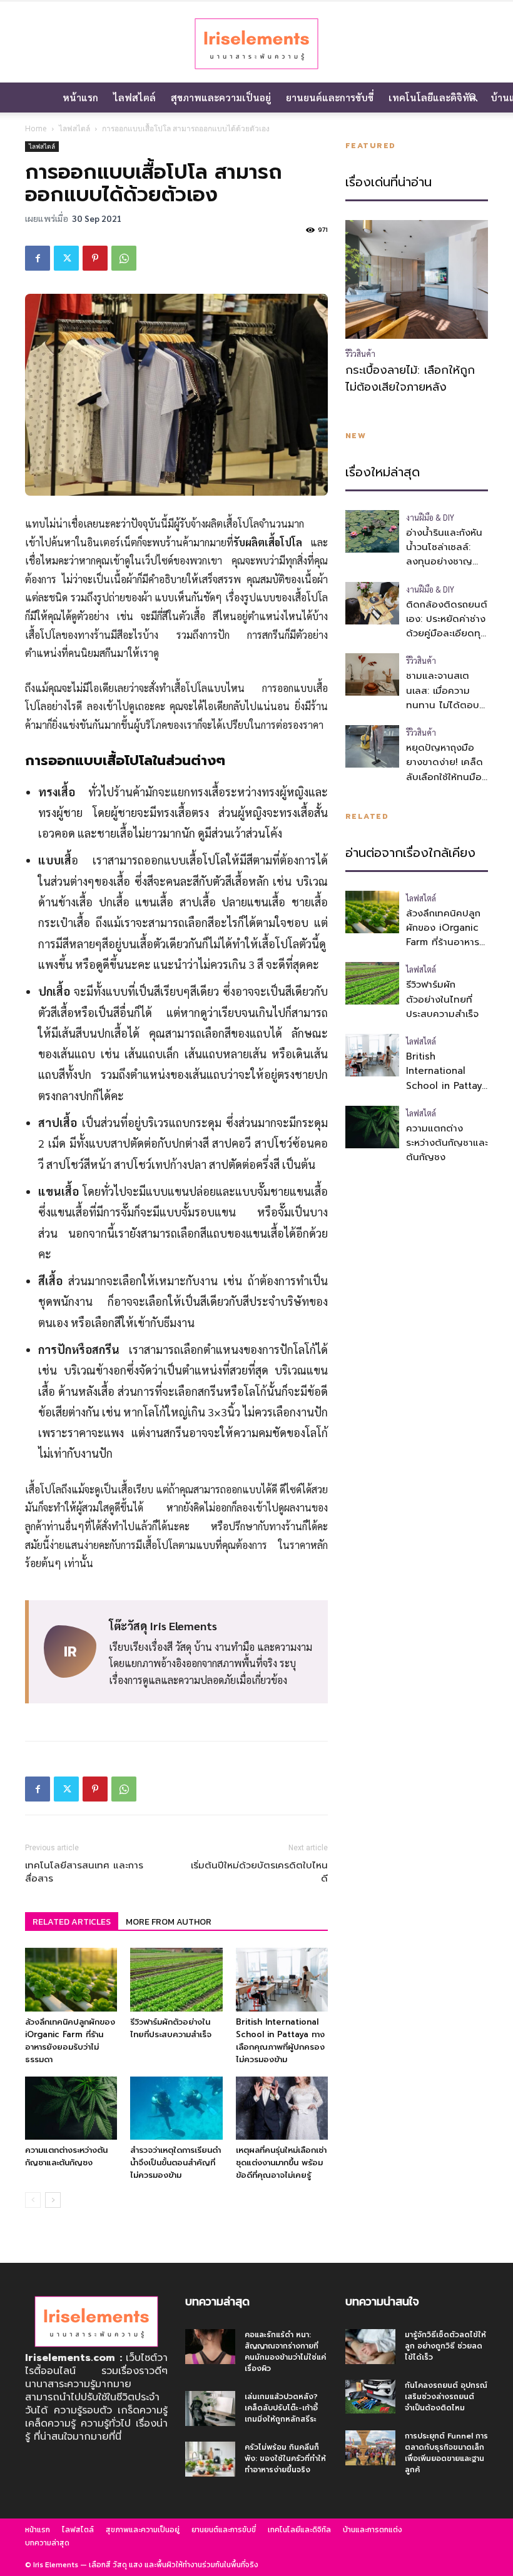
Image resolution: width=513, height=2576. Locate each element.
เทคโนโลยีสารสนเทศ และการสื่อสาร (84, 1872)
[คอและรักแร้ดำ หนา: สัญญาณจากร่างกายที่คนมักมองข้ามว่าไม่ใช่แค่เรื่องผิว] (210, 2347)
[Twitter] (66, 258)
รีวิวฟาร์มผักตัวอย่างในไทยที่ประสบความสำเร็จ (171, 2028)
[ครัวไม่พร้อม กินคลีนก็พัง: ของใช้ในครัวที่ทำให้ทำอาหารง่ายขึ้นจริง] (210, 2459)
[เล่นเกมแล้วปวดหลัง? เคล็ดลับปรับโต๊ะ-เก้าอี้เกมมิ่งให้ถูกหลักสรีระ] (210, 2408)
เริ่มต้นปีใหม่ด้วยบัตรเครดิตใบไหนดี (259, 1872)
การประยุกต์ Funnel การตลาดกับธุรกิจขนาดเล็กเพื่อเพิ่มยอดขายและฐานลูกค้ (446, 2453)
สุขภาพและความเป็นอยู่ (221, 97)
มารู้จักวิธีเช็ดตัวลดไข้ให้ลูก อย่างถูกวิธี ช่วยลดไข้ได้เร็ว (445, 2346)
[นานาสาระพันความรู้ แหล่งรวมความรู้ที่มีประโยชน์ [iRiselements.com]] (256, 43)
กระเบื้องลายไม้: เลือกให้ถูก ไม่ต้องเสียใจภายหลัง (410, 379)
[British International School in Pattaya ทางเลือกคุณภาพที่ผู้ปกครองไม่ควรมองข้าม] (282, 1979)
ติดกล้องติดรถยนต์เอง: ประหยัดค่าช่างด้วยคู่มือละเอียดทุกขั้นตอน (447, 626)
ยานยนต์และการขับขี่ (330, 97)
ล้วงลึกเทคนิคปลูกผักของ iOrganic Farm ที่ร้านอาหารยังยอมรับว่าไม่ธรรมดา (70, 2041)
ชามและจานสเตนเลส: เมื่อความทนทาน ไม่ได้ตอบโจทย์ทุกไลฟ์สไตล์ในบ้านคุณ (443, 705)
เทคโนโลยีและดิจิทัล (432, 97)
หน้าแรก (80, 97)
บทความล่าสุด (47, 2543)
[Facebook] (38, 258)
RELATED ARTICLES (72, 1922)
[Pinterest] (95, 258)
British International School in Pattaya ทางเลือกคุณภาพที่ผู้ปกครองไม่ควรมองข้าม (280, 2041)
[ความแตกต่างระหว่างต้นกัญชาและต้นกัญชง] (71, 2108)
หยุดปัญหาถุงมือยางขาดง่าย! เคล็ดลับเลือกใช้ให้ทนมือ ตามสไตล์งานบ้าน (444, 769)
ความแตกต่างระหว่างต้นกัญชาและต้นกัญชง (66, 2156)
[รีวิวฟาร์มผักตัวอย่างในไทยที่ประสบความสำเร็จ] (176, 1979)
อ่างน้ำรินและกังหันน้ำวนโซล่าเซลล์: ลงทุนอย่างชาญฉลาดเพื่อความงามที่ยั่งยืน (445, 562)
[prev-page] (33, 2200)
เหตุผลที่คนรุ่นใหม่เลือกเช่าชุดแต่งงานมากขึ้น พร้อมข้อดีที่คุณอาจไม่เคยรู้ (281, 2163)
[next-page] (53, 2200)
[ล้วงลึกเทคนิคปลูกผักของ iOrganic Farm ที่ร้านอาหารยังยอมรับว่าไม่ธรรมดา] (71, 1979)
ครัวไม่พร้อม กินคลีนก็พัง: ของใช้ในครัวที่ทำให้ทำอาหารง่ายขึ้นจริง (285, 2458)
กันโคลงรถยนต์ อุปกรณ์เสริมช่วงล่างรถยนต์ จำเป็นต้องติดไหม (446, 2397)
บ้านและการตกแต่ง (373, 2530)
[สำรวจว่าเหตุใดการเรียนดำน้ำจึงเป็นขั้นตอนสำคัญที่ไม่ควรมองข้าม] (176, 2108)
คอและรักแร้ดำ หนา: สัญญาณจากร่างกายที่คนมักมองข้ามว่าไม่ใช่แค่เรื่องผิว (285, 2352)
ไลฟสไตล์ (135, 97)
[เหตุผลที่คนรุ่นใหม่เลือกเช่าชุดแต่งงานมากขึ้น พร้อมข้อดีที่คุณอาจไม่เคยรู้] (282, 2108)
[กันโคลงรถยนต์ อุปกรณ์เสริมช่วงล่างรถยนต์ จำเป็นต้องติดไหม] (370, 2396)
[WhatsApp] (124, 258)
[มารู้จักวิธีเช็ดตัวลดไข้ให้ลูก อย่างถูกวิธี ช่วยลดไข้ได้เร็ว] (370, 2347)
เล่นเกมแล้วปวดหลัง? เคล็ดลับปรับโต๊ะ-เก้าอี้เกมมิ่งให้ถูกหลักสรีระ (281, 2408)
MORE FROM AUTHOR (169, 1922)
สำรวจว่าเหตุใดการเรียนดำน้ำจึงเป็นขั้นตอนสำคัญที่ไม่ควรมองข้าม (175, 2163)
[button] (473, 98)
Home (36, 128)
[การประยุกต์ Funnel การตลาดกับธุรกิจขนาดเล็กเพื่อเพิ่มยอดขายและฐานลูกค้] (370, 2448)
